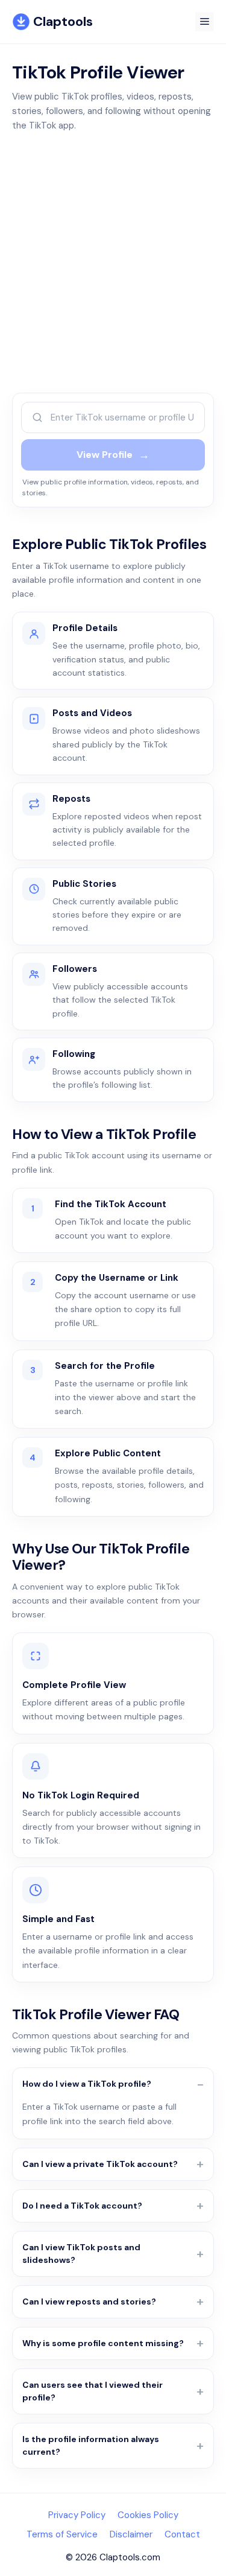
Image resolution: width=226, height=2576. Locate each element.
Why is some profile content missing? (103, 2343)
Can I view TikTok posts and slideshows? (81, 2254)
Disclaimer (131, 2534)
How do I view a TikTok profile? (87, 2084)
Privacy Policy (77, 2515)
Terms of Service (62, 2534)
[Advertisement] (113, 263)
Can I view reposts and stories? (89, 2302)
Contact (182, 2534)
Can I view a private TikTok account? (100, 2164)
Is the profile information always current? (91, 2445)
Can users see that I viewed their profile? (93, 2391)
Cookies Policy (148, 2515)
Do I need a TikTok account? (82, 2206)
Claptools (63, 21)
